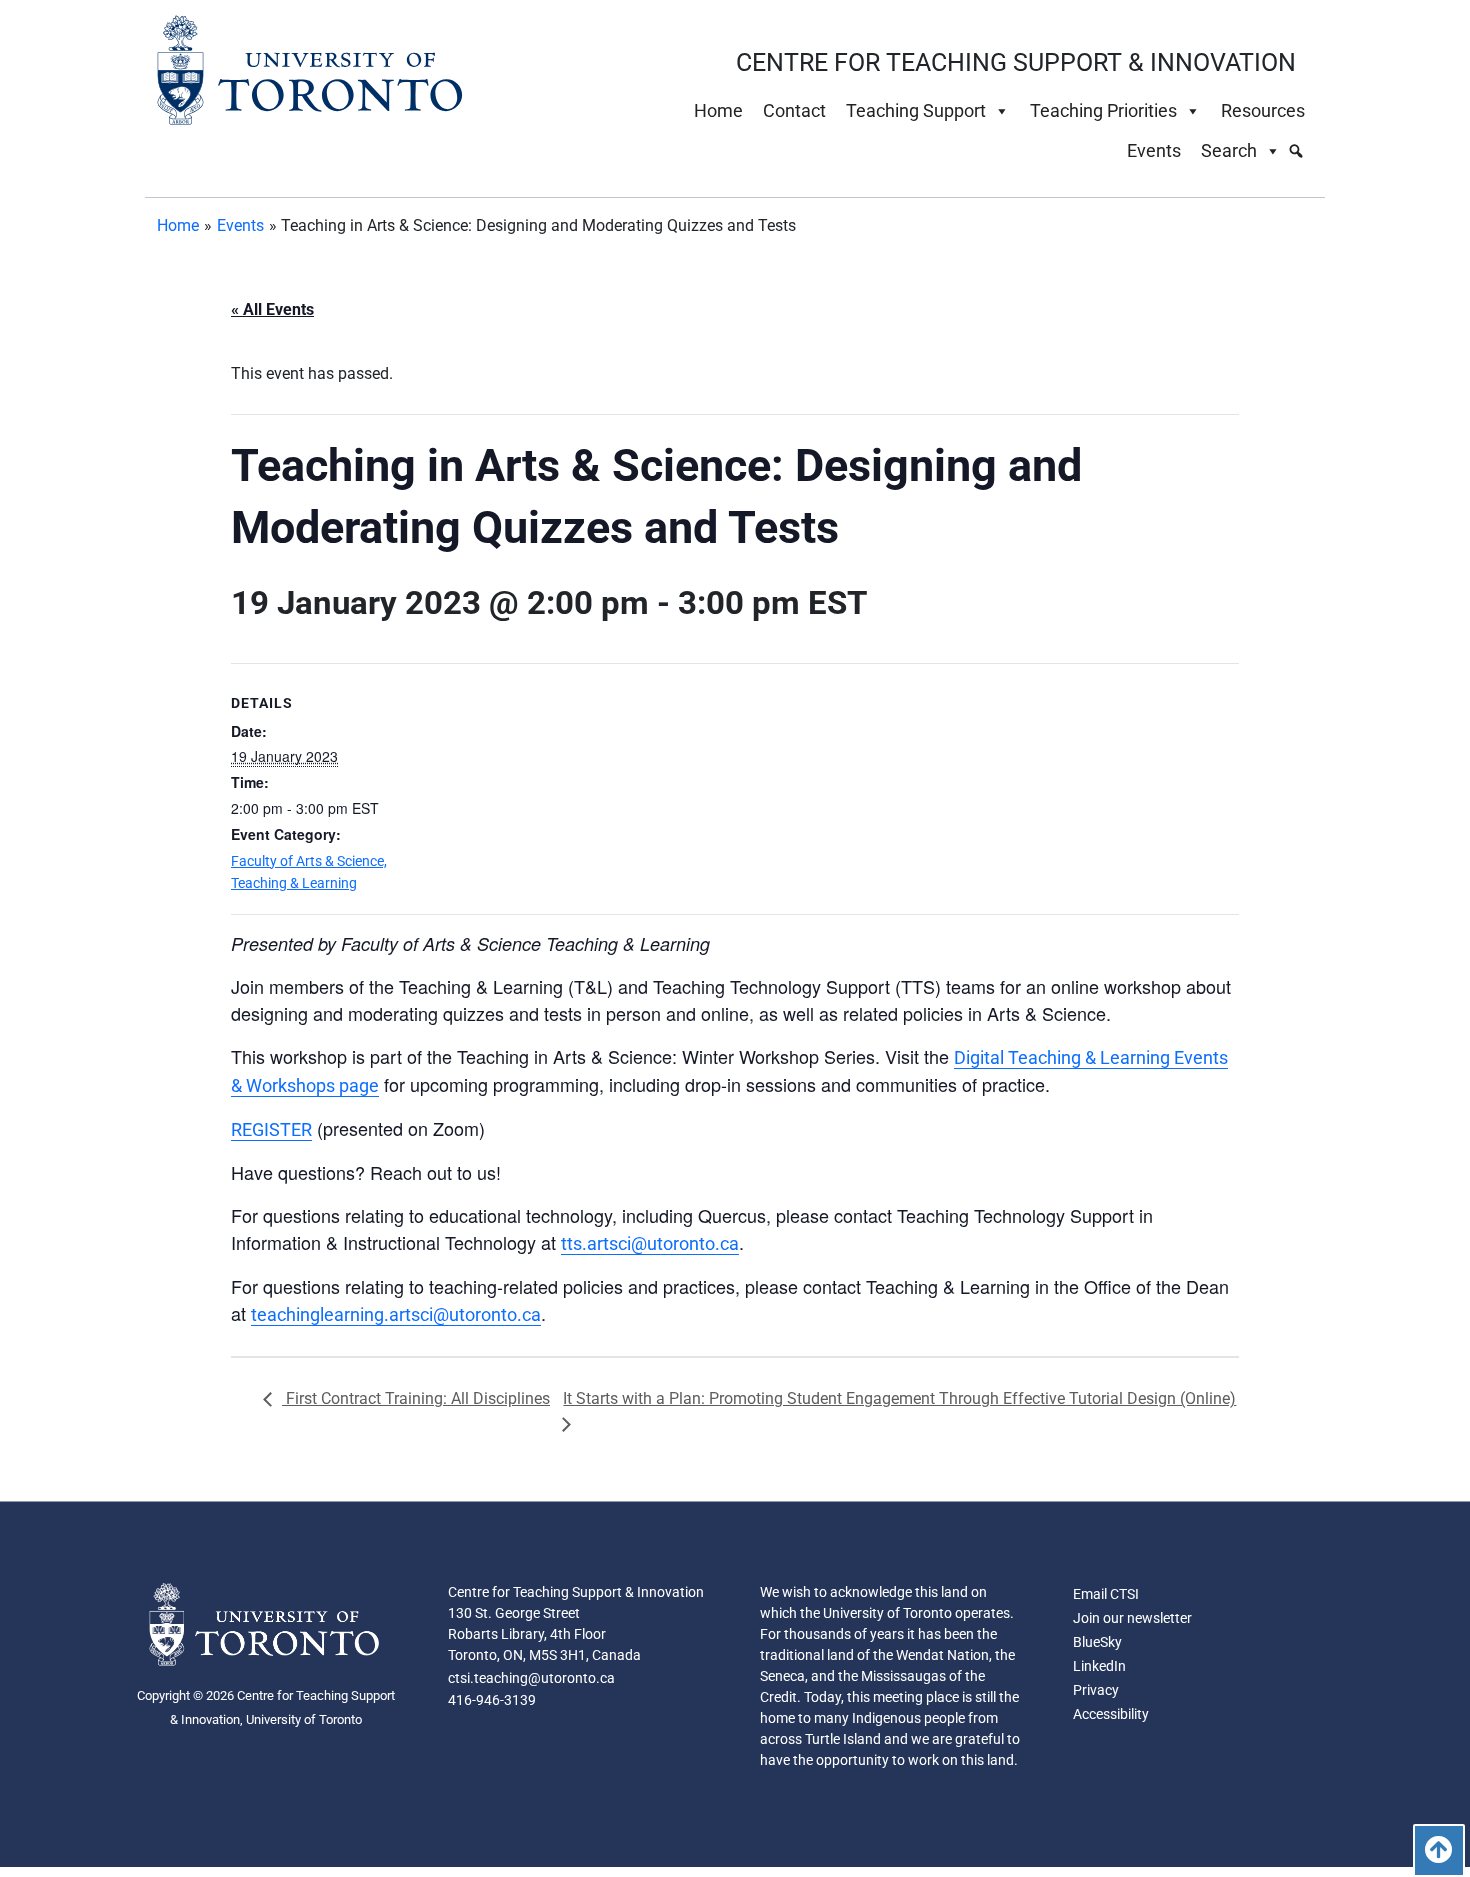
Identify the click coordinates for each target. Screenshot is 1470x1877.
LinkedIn (1099, 1666)
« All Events (272, 309)
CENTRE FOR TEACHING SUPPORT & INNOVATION (1016, 62)
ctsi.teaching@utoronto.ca (531, 1678)
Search (1229, 150)
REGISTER (271, 1129)
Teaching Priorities (1103, 110)
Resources (1263, 110)
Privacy (1096, 1690)
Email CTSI (1106, 1594)
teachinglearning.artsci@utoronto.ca (396, 1314)
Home (718, 110)
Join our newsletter (1132, 1618)
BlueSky (1097, 1642)
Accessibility (1111, 1714)
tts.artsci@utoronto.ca (650, 1243)
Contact (794, 110)
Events (1154, 150)
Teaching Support (916, 110)
